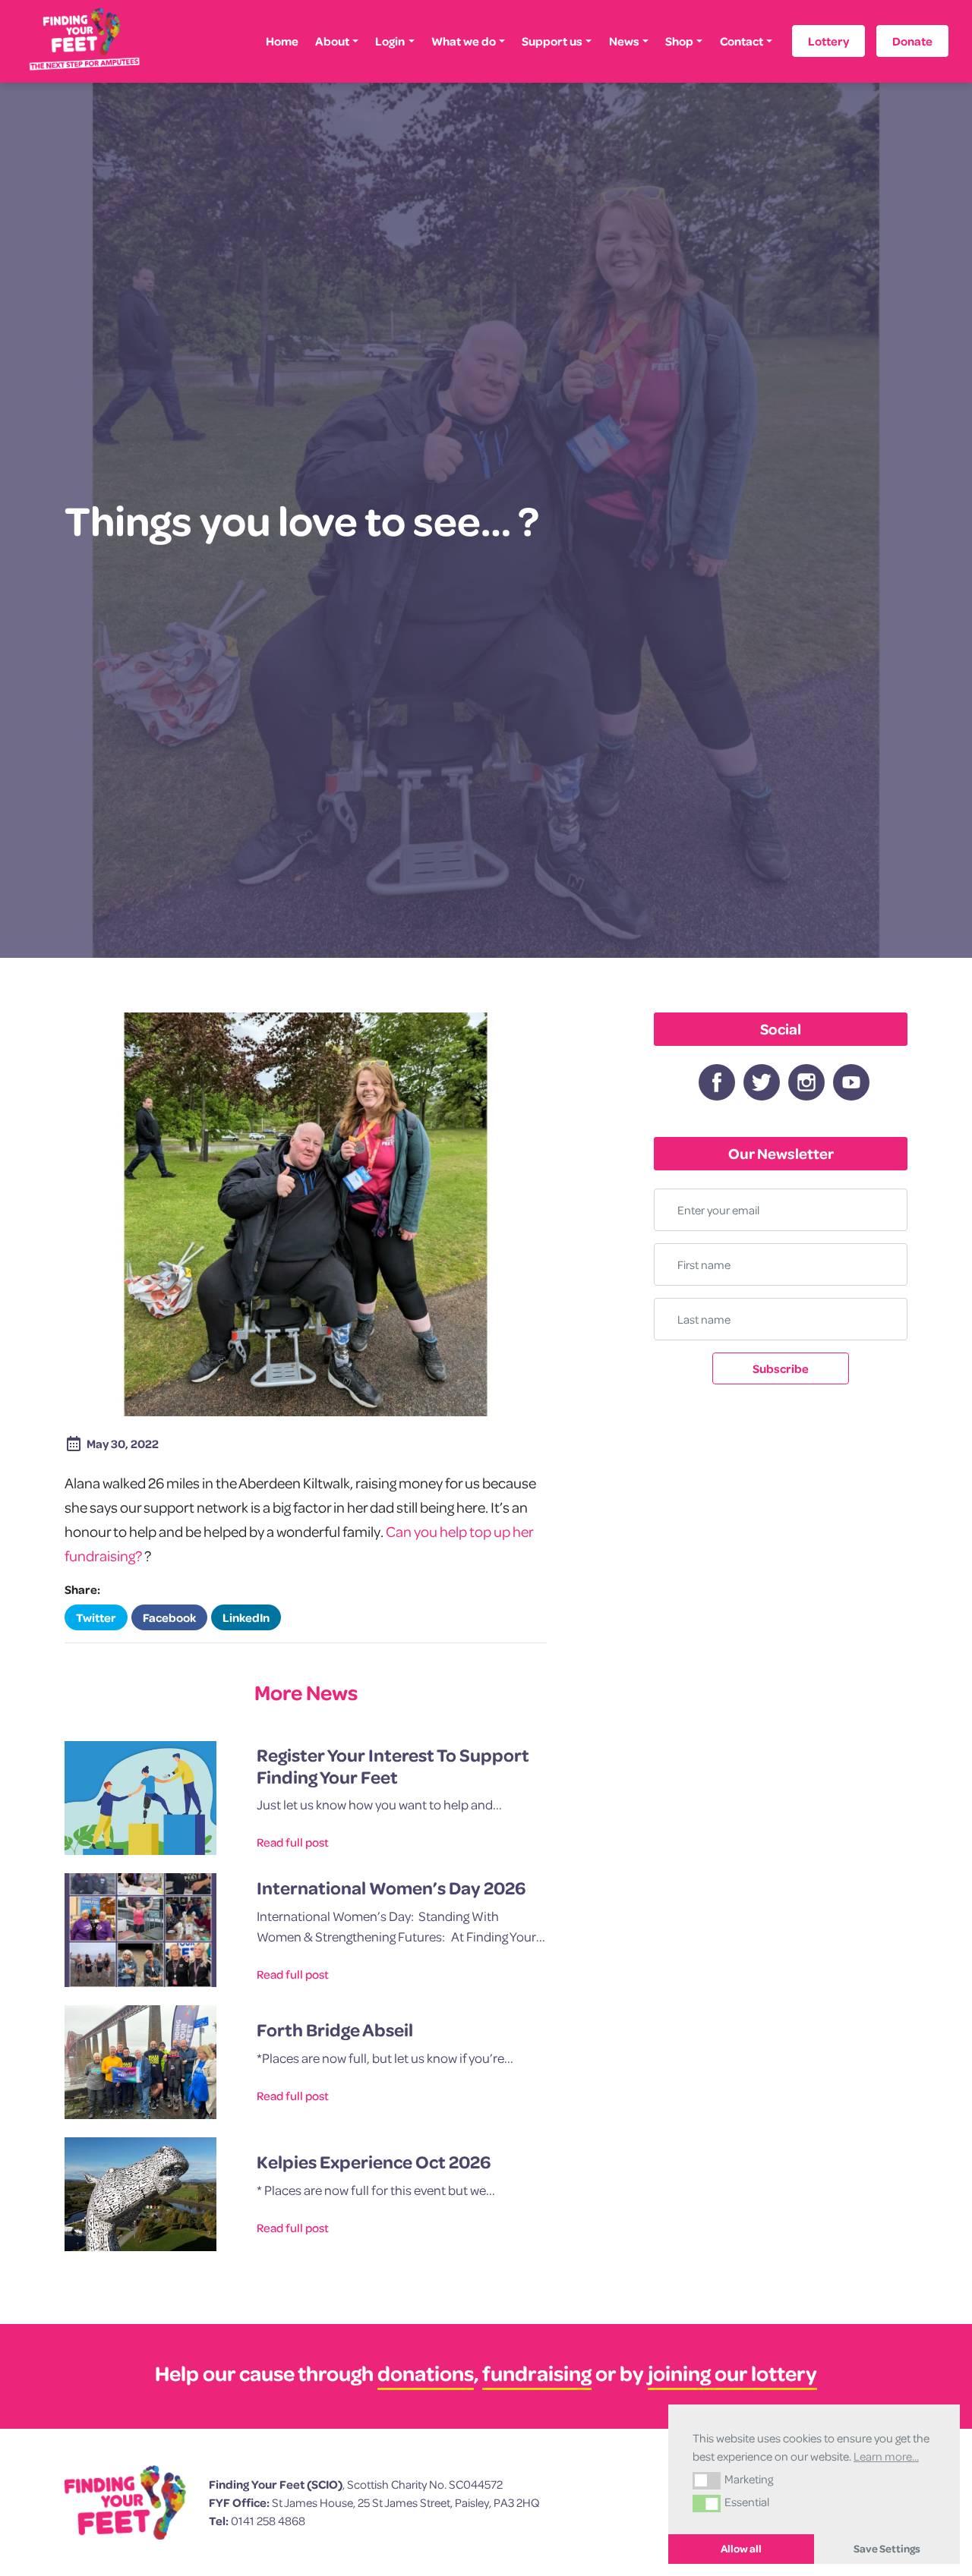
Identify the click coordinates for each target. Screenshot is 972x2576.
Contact (742, 41)
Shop (679, 41)
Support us (552, 41)
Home (282, 41)
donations (426, 2373)
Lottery (828, 41)
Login (390, 41)
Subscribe (781, 1368)
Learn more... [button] (886, 2456)
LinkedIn (246, 1617)
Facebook (169, 1617)
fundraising (537, 2373)
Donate (912, 41)
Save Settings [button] (887, 2549)
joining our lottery (732, 2373)
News (624, 41)
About (332, 41)
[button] (707, 2480)
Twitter (96, 1617)
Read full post (293, 1842)
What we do (464, 41)
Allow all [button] (741, 2549)
